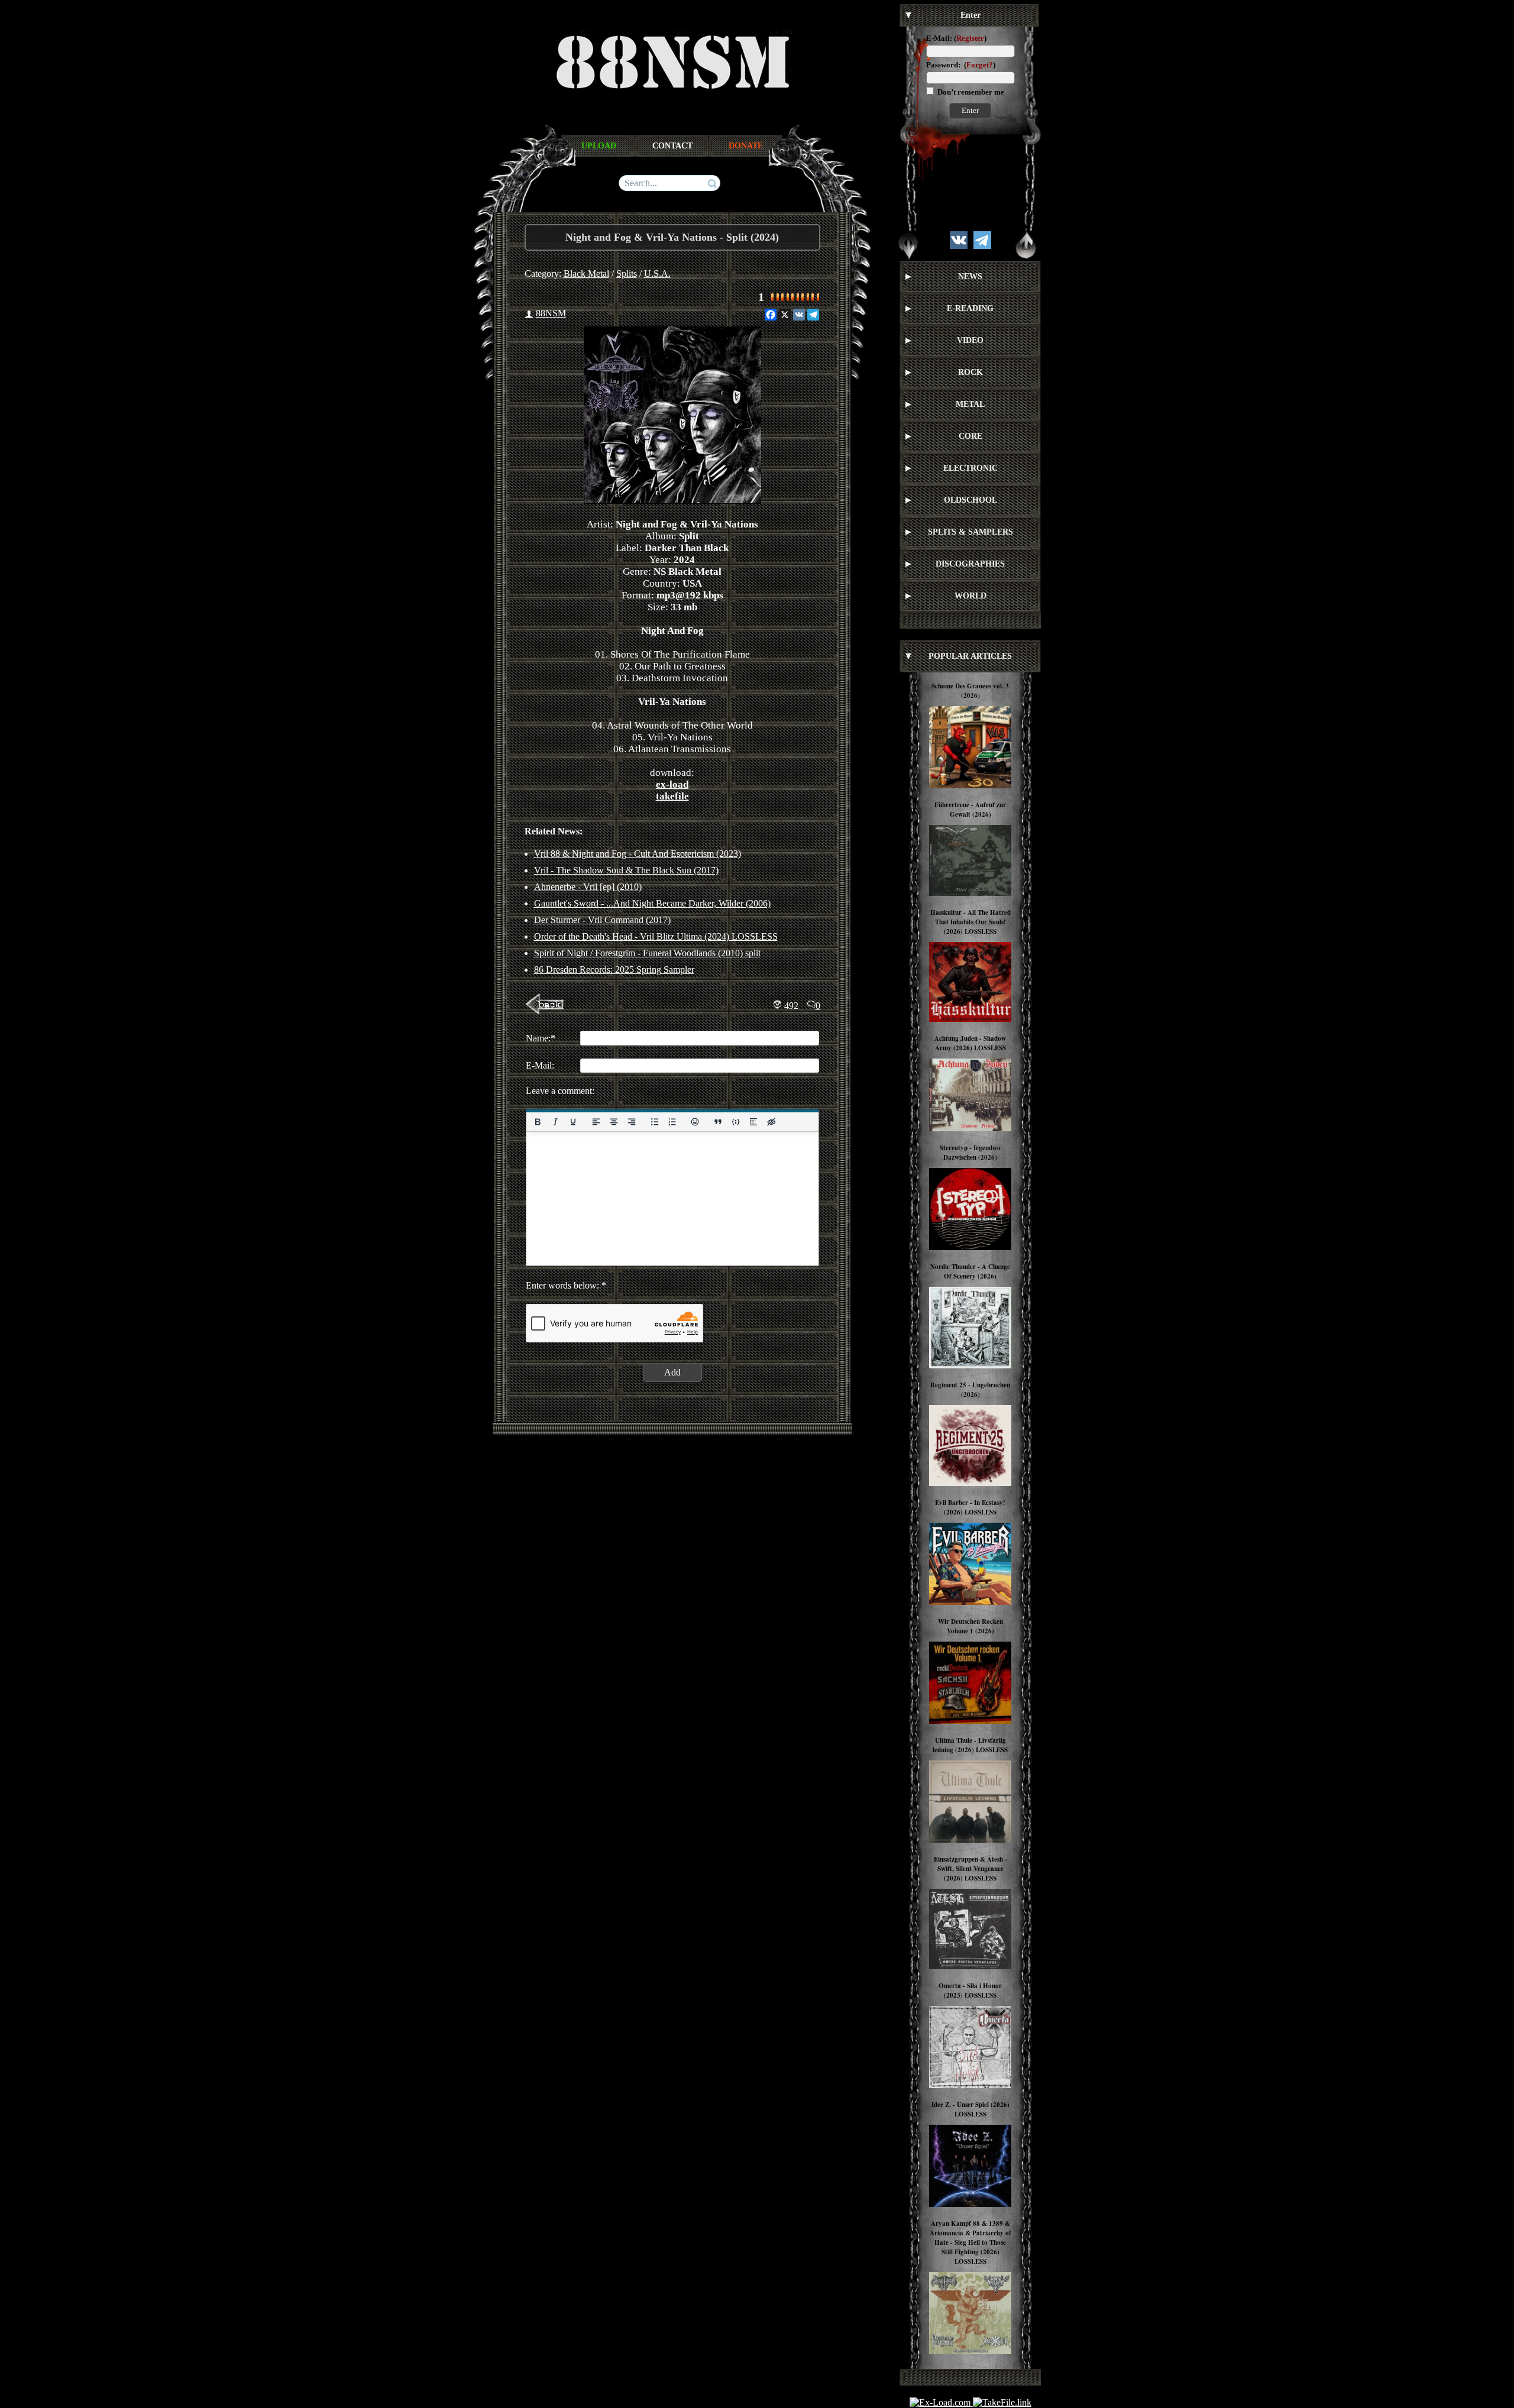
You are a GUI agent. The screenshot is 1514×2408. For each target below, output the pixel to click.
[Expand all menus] (908, 246)
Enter (970, 110)
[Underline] (572, 1122)
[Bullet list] (654, 1122)
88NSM (551, 313)
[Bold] (538, 1122)
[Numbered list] (672, 1122)
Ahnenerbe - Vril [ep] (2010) (588, 887)
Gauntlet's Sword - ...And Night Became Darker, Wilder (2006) (652, 903)
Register (970, 38)
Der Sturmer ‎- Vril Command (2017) (602, 920)
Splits (627, 274)
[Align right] (631, 1122)
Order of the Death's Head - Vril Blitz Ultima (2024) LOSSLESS (656, 936)
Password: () (961, 65)
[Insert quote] (718, 1122)
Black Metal (586, 274)
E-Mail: (939, 38)
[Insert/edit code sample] (736, 1122)
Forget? (980, 65)
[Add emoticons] (695, 1122)
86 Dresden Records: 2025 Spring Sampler (614, 970)
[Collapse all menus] (1026, 246)
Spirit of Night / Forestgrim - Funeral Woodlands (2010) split (647, 953)
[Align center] (613, 1122)
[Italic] (555, 1122)
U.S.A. (657, 274)
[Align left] (596, 1122)
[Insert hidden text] (771, 1122)
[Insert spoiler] (753, 1122)
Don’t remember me (970, 92)
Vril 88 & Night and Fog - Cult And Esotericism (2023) (638, 854)
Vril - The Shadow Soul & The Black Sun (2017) (626, 870)
